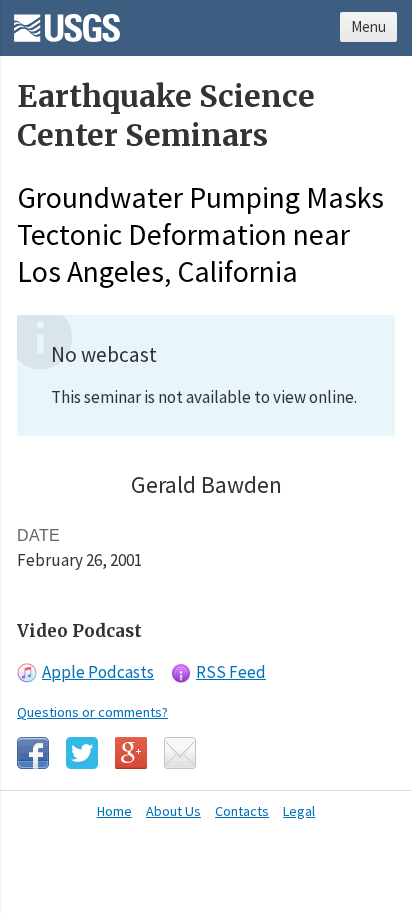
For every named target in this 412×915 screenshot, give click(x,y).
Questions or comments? (92, 712)
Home (114, 811)
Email (180, 753)
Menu (368, 26)
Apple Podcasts (98, 672)
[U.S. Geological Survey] (67, 21)
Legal (299, 811)
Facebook (33, 753)
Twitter (82, 753)
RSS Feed (231, 672)
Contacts (242, 811)
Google (131, 753)
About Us (173, 811)
